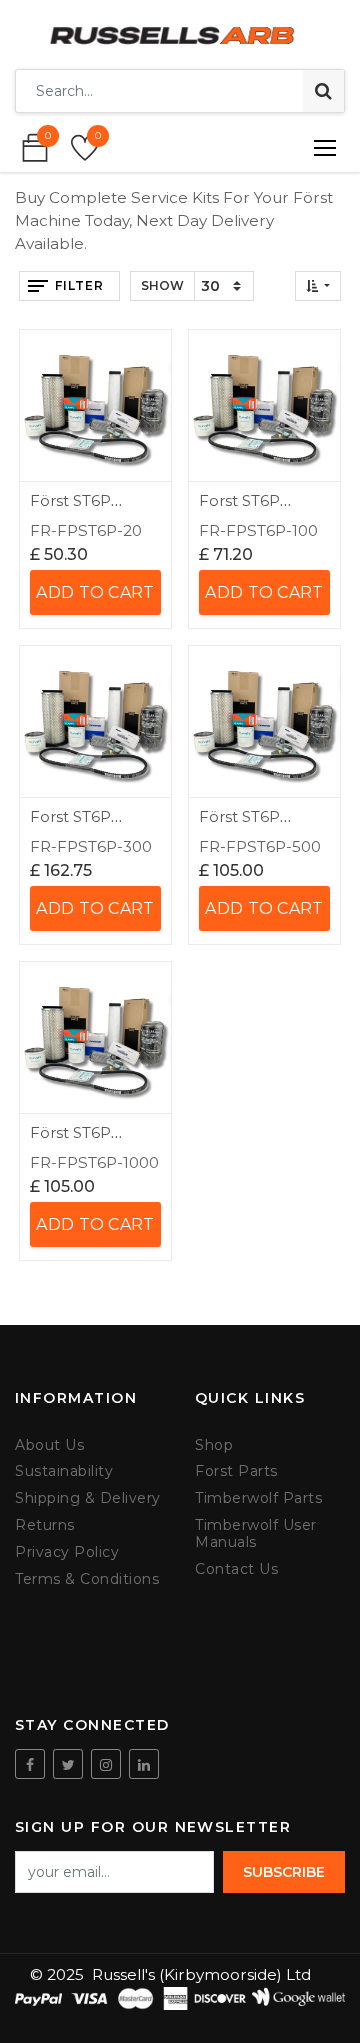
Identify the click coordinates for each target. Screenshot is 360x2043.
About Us (49, 1445)
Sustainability (64, 1471)
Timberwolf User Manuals (256, 1534)
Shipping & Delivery (88, 1498)
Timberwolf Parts (258, 1498)
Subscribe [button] (284, 1872)
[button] (318, 286)
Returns (45, 1525)
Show (162, 285)
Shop (214, 1445)
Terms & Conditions (87, 1579)
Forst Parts (236, 1471)
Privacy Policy (67, 1552)
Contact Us (236, 1569)
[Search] (323, 91)
